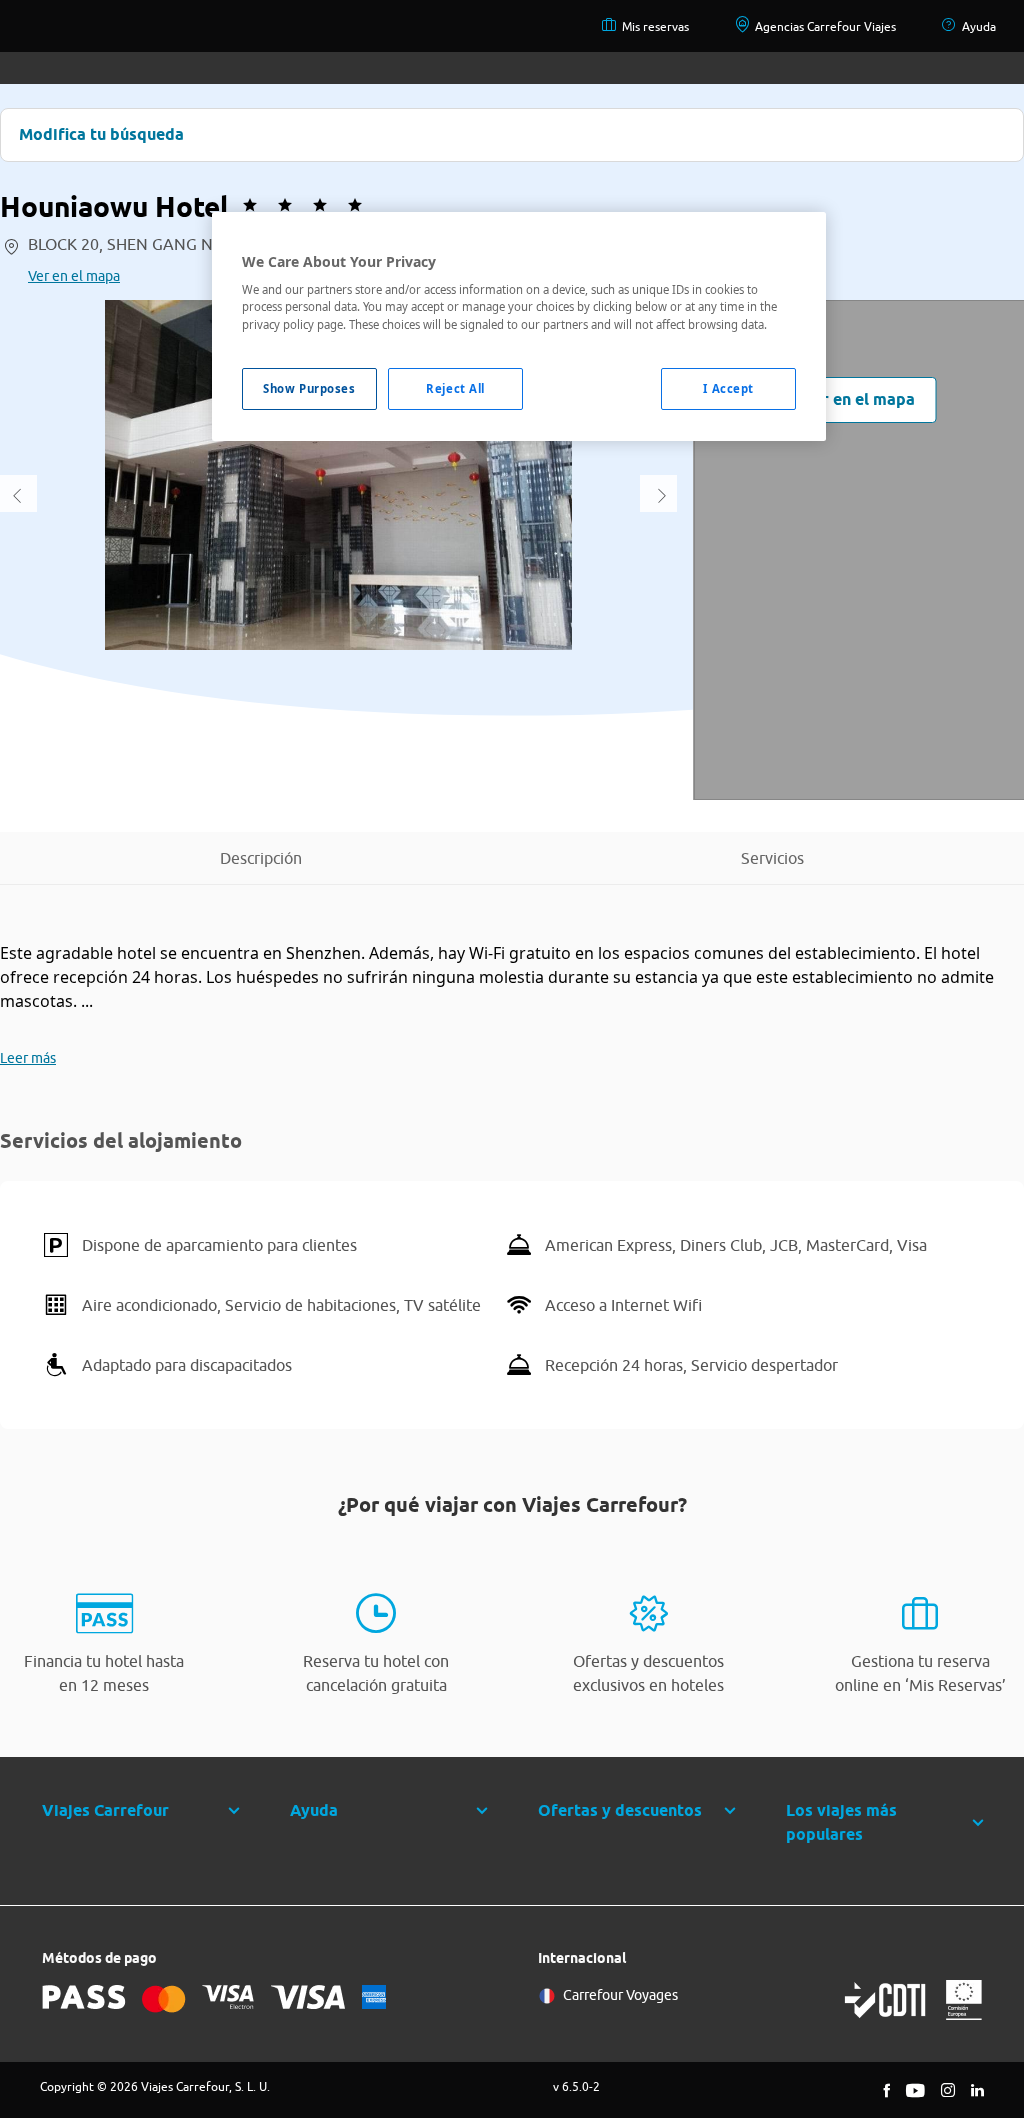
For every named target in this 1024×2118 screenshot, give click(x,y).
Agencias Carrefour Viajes (825, 26)
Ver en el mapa (74, 276)
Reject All (455, 388)
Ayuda (979, 26)
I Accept (728, 388)
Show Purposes (309, 388)
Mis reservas (655, 26)
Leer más (28, 1058)
